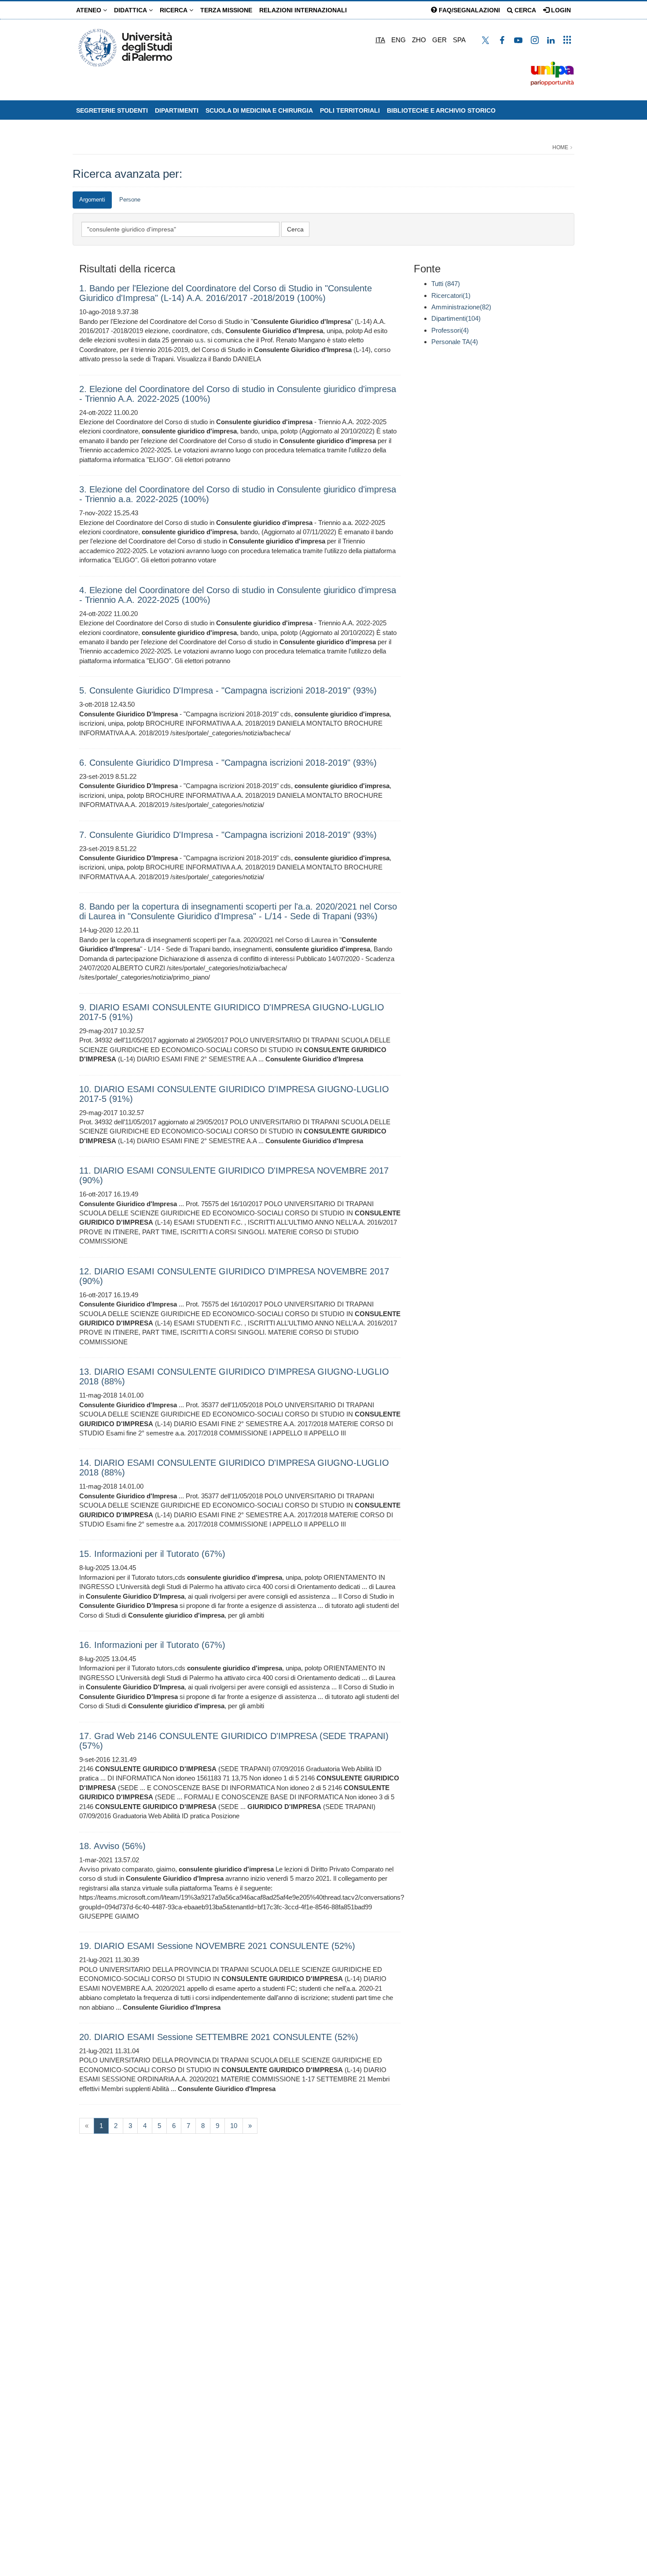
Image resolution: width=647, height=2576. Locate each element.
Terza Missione (226, 10)
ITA (380, 40)
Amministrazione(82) (461, 307)
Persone (130, 200)
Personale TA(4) (455, 342)
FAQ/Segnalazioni (469, 10)
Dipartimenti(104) (456, 318)
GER (439, 40)
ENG (399, 40)
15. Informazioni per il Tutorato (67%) (152, 1554)
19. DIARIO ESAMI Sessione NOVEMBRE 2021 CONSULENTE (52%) (217, 1946)
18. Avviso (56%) (112, 1846)
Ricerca (175, 10)
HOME (560, 147)
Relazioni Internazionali (303, 10)
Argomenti (92, 200)
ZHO (419, 40)
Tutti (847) (446, 284)
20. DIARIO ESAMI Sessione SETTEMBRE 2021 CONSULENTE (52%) (219, 2037)
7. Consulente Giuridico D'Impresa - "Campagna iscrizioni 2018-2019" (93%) (228, 835)
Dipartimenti (177, 110)
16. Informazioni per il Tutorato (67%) (152, 1645)
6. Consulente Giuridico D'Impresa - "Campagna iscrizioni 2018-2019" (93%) (228, 763)
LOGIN (560, 10)
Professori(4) (450, 330)
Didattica (131, 10)
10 (234, 2126)
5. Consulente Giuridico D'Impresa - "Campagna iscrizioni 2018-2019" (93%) (228, 690)
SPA (459, 40)
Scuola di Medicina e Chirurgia (259, 110)
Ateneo (90, 10)
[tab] (92, 200)
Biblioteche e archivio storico (441, 110)
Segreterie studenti (112, 110)
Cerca (524, 10)
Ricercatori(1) (451, 295)
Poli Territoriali (350, 110)
